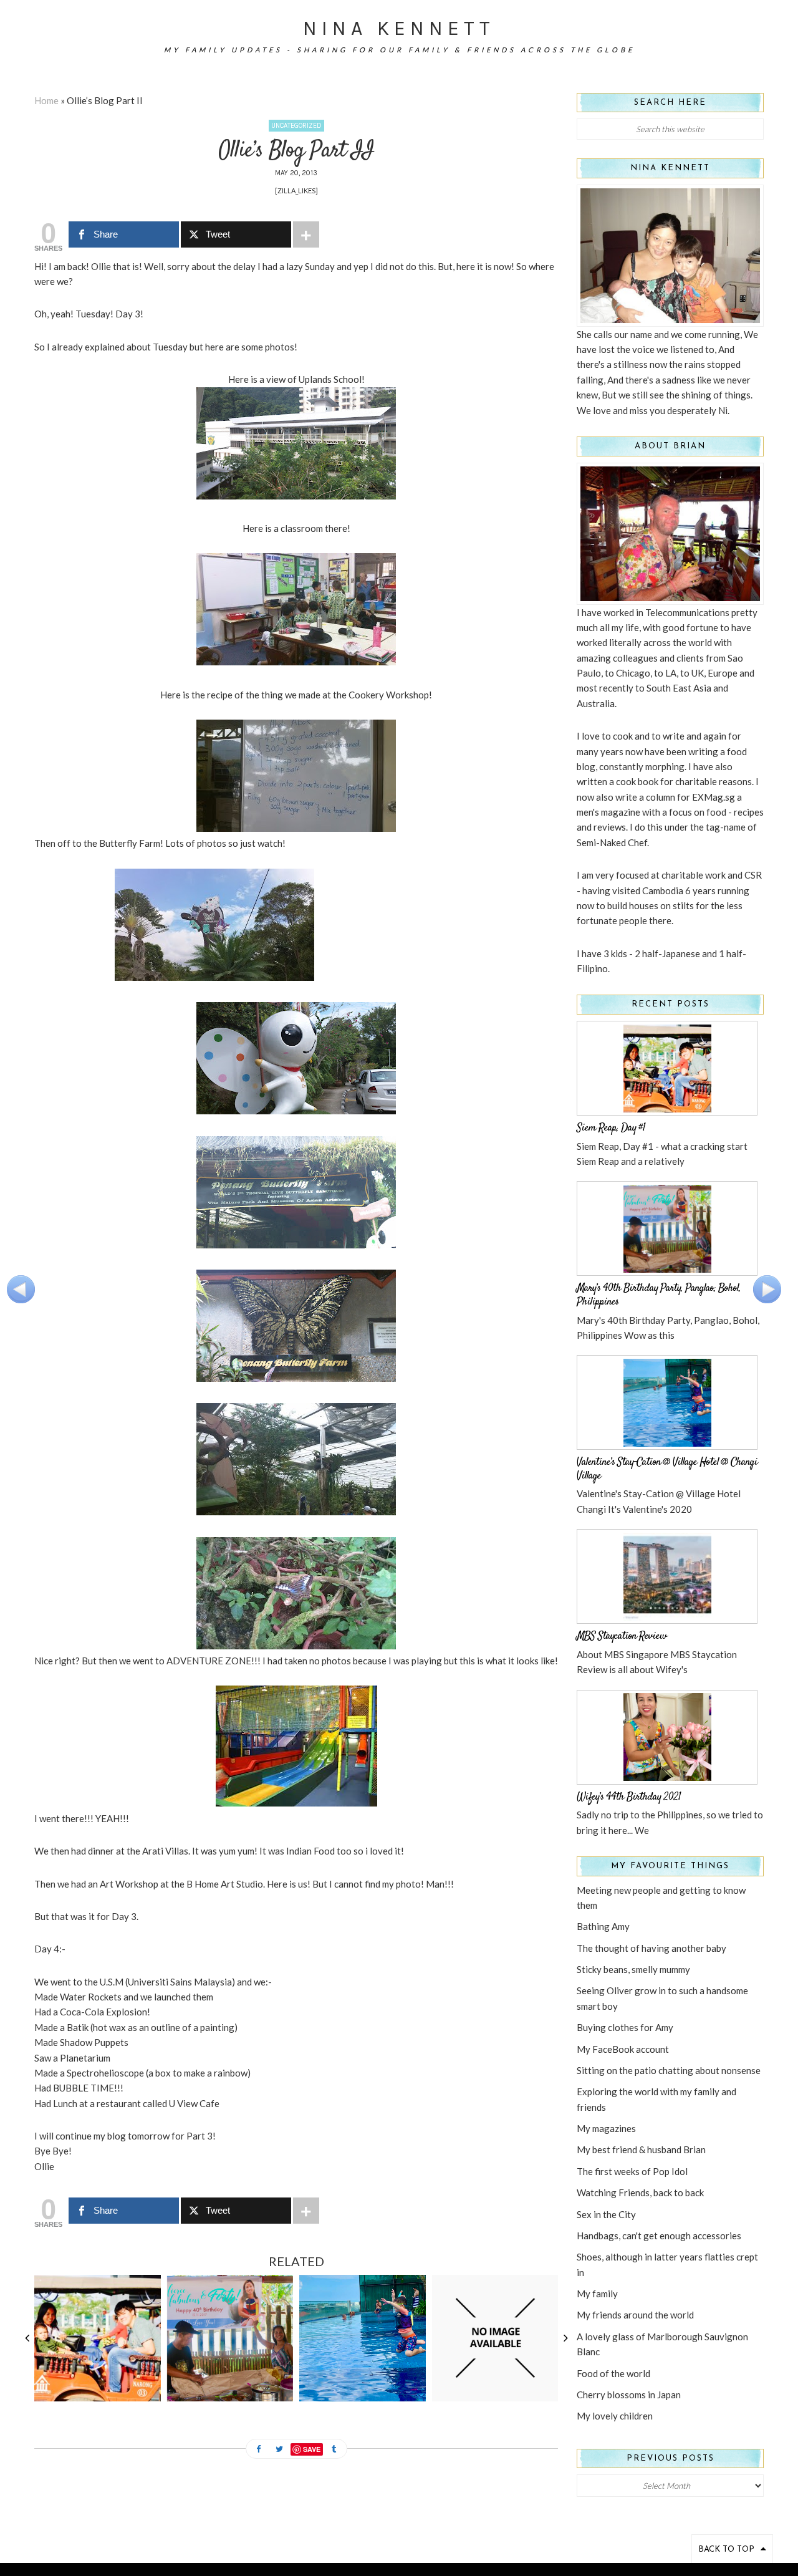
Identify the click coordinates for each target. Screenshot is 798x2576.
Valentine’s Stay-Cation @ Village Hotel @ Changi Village (667, 1469)
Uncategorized (296, 126)
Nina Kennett (399, 28)
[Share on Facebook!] (259, 2450)
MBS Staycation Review (622, 1636)
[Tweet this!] (279, 2450)
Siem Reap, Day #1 (611, 1128)
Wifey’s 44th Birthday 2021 (629, 1797)
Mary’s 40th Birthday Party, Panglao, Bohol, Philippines (659, 1295)
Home (46, 100)
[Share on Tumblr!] (334, 2450)
